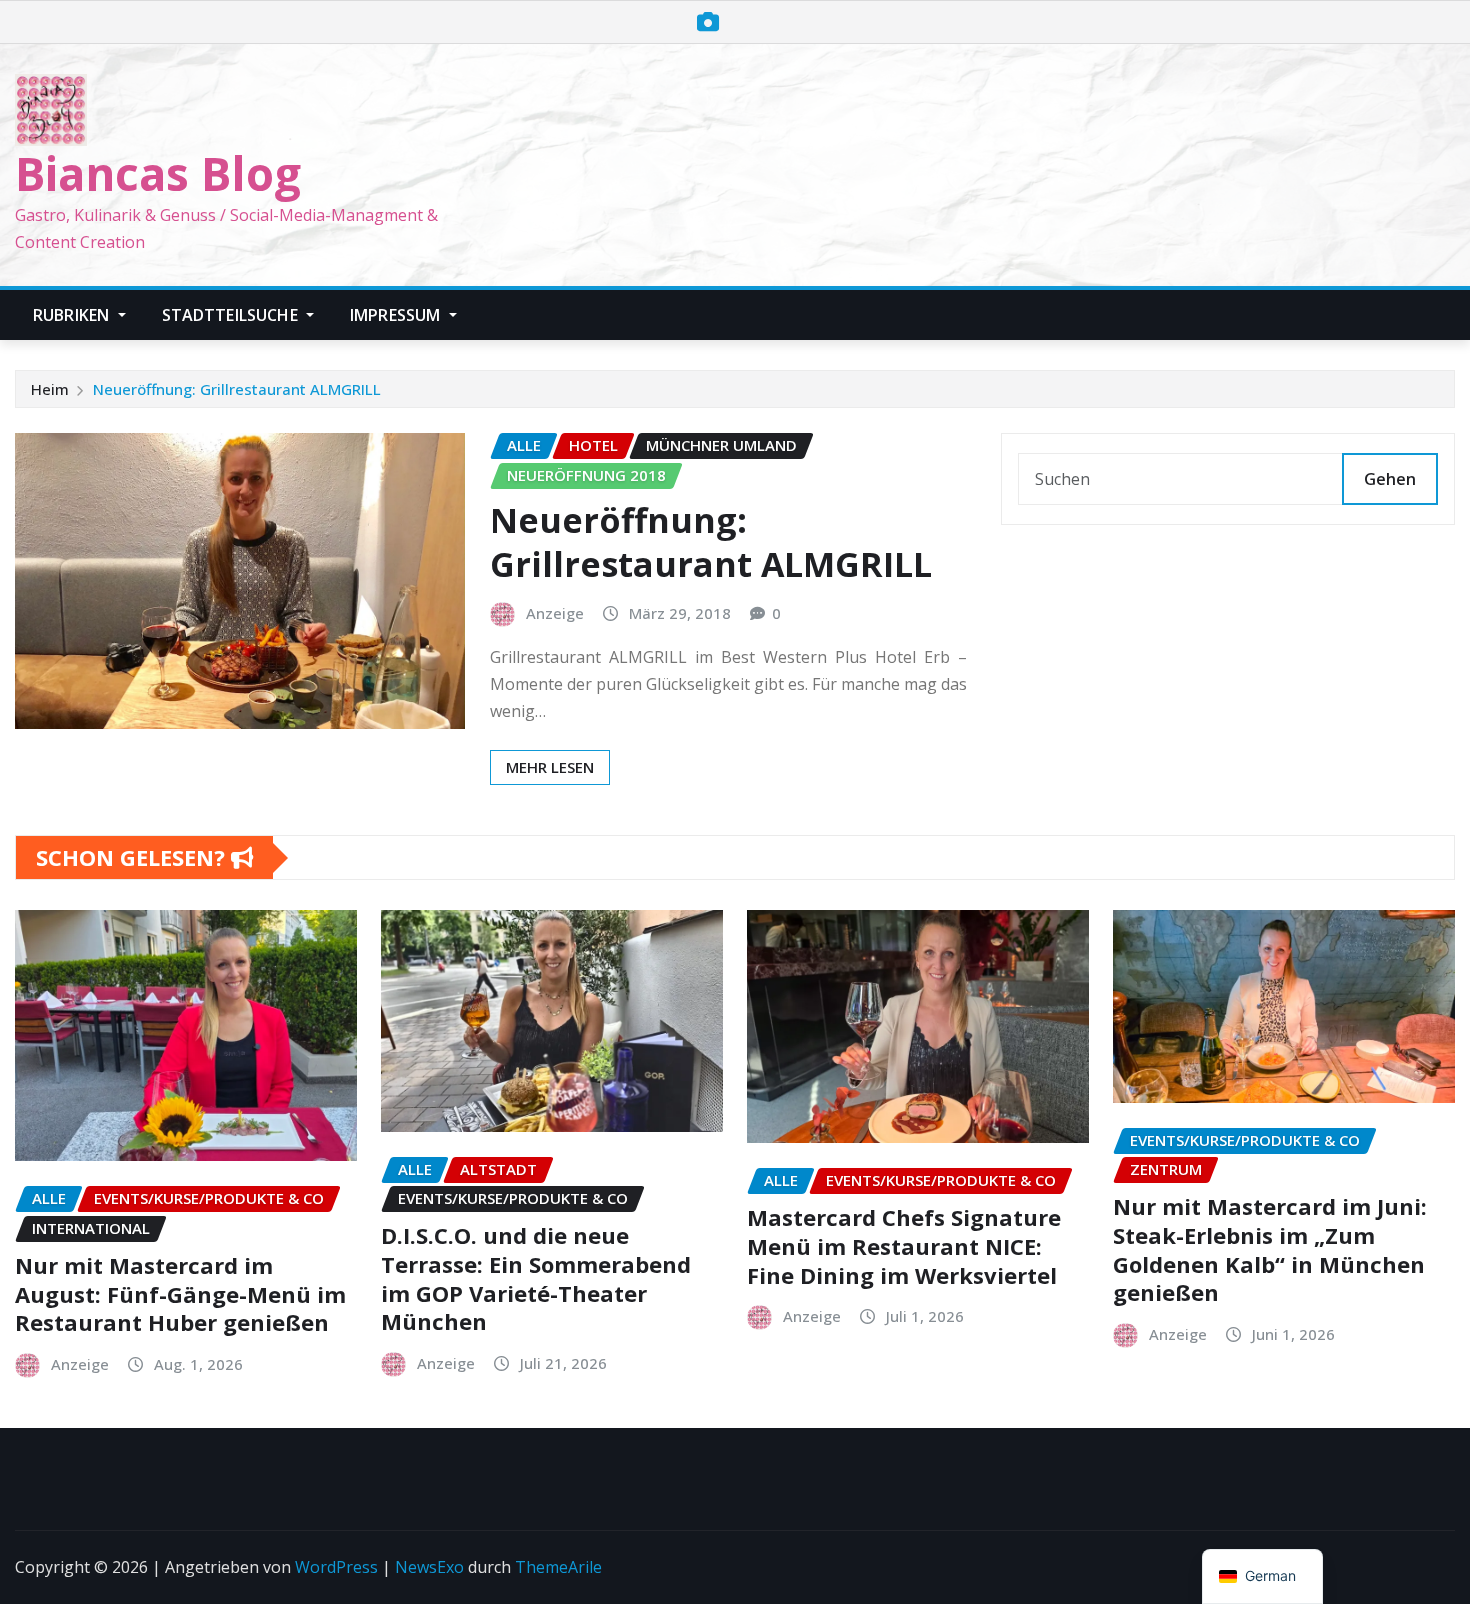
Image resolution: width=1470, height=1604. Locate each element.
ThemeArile (558, 1567)
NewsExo (429, 1567)
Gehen (1390, 479)
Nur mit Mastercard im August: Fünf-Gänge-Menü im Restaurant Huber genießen (180, 1293)
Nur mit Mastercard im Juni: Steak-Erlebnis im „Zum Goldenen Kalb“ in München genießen (1270, 1249)
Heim (50, 389)
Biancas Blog (158, 173)
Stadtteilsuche (232, 315)
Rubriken (73, 315)
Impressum (397, 315)
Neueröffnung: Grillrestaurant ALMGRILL (237, 389)
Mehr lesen (550, 767)
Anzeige (555, 613)
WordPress (336, 1567)
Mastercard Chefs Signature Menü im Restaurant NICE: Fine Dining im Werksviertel (904, 1245)
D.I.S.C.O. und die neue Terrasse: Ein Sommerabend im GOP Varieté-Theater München (536, 1278)
